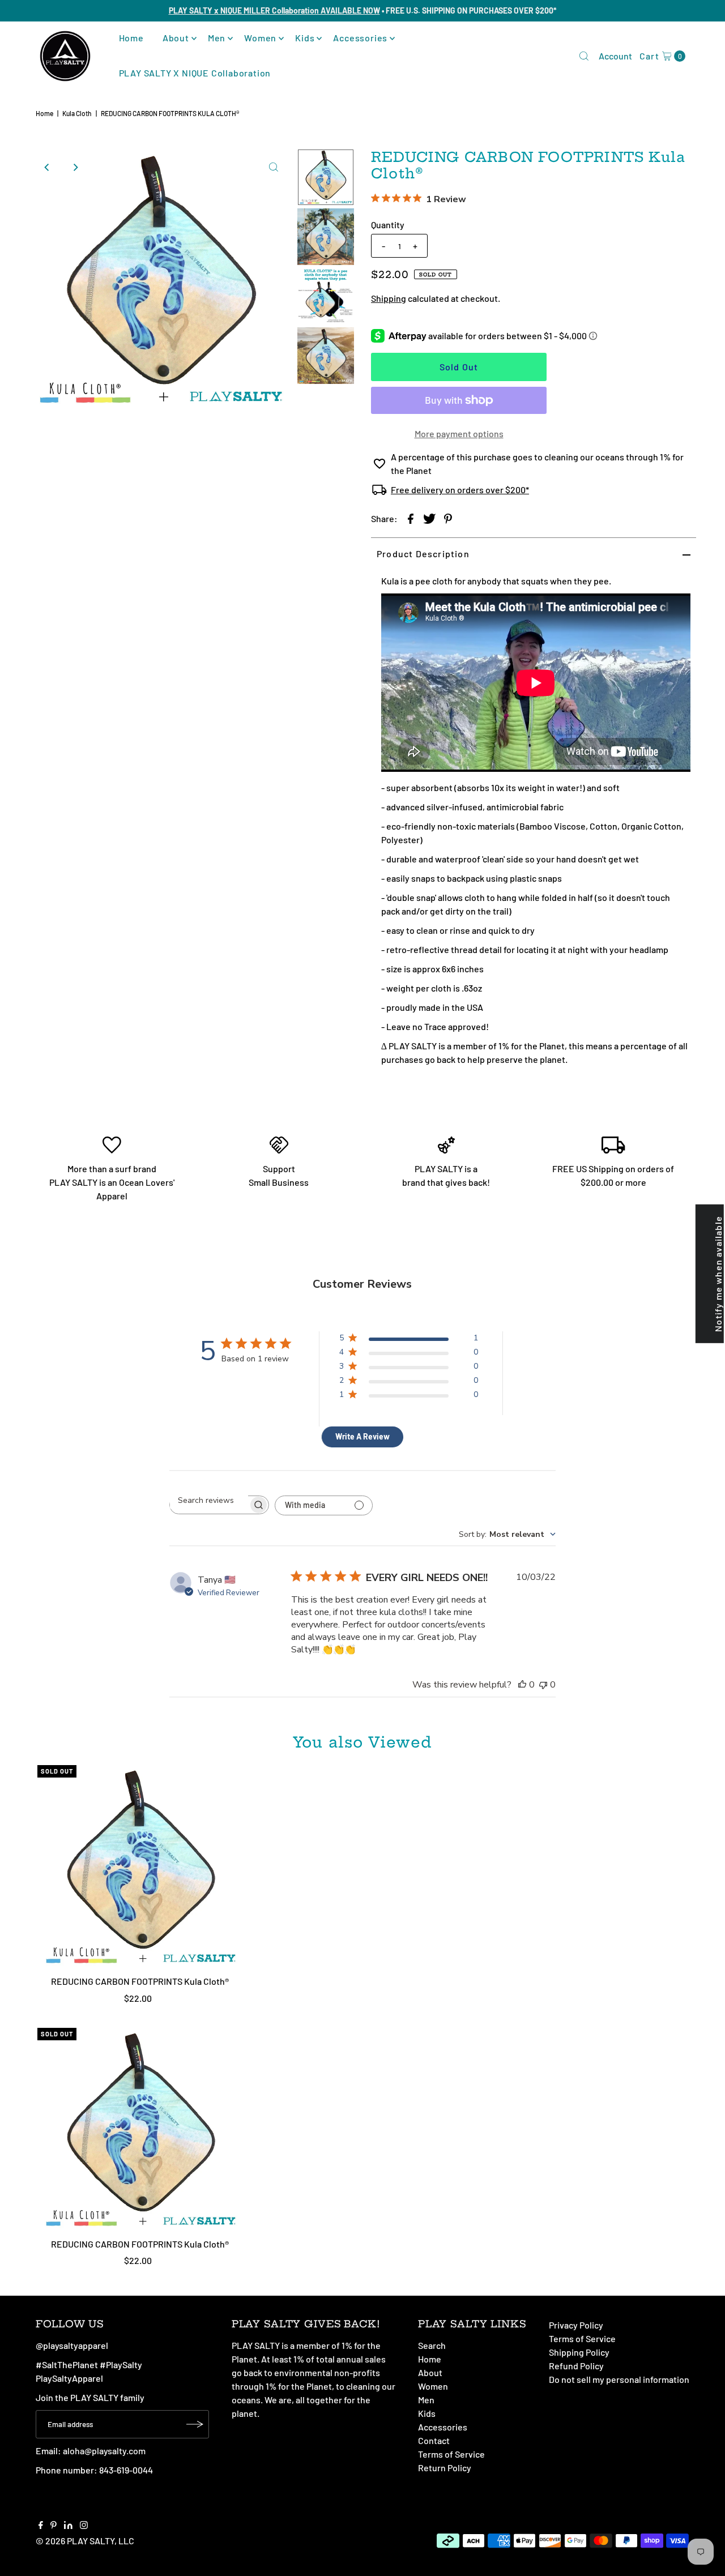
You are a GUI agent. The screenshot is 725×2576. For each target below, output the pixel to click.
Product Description (423, 554)
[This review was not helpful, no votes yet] (543, 1685)
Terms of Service (451, 2454)
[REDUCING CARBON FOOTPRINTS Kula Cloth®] (140, 1868)
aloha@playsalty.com (104, 2451)
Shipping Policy (579, 2352)
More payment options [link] (459, 433)
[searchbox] (209, 1500)
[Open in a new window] (411, 518)
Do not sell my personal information (619, 2379)
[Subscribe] (195, 2424)
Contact (434, 2440)
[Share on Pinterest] (448, 518)
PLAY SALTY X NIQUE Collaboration (195, 73)
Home (131, 38)
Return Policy (445, 2468)
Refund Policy (576, 2366)
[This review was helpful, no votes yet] (522, 1685)
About (176, 38)
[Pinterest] (54, 2526)
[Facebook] (41, 2526)
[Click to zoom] (274, 167)
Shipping (389, 298)
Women (260, 38)
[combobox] (507, 1534)
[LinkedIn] (68, 2526)
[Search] (584, 56)
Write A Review (362, 1436)
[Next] (75, 167)
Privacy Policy (576, 2325)
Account (615, 56)
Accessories (360, 38)
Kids (305, 38)
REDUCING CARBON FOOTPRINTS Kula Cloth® (140, 1981)
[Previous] (47, 167)
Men (217, 38)
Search (432, 2345)
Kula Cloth (77, 113)
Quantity (388, 225)
